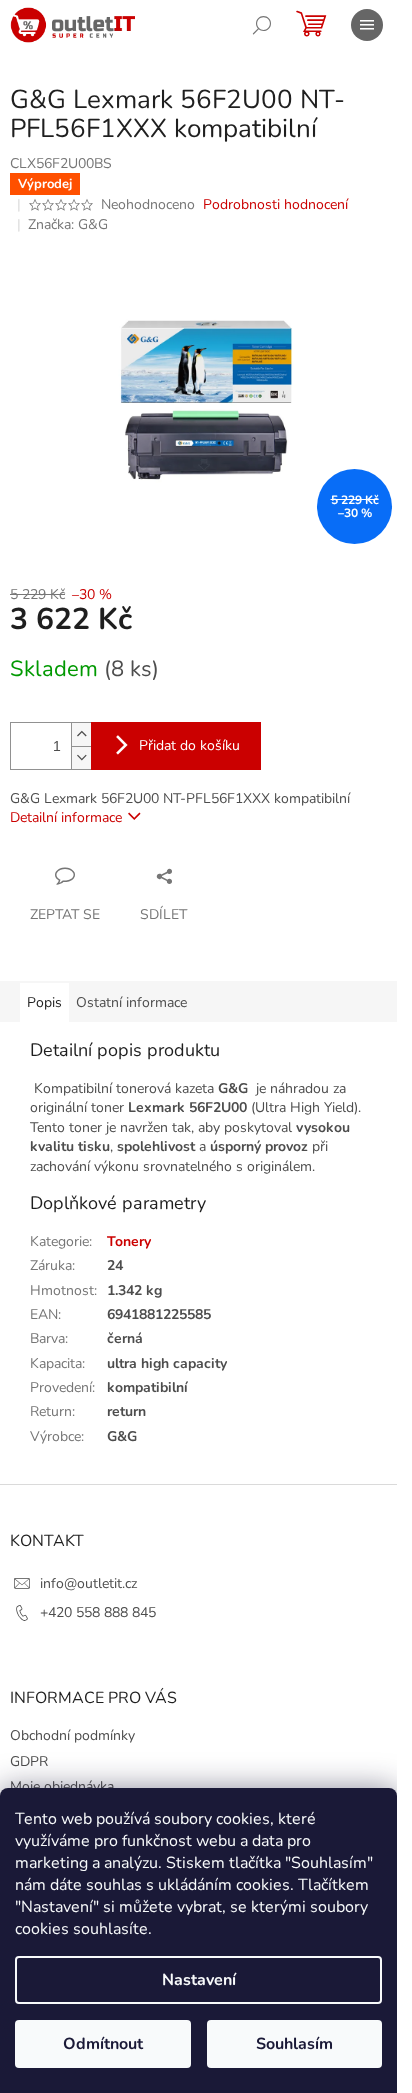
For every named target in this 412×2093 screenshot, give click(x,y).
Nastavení (199, 1980)
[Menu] (367, 25)
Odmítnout (103, 2044)
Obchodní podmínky (72, 1735)
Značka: (68, 224)
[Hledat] (262, 25)
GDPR (29, 1761)
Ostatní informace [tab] (131, 1002)
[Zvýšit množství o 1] (81, 734)
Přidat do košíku (189, 745)
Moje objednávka (62, 1786)
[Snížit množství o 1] (81, 757)
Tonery (129, 1241)
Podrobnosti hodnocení (275, 204)
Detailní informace (66, 817)
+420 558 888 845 (98, 1612)
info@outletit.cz (88, 1583)
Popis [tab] (44, 1002)
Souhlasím (294, 2044)
